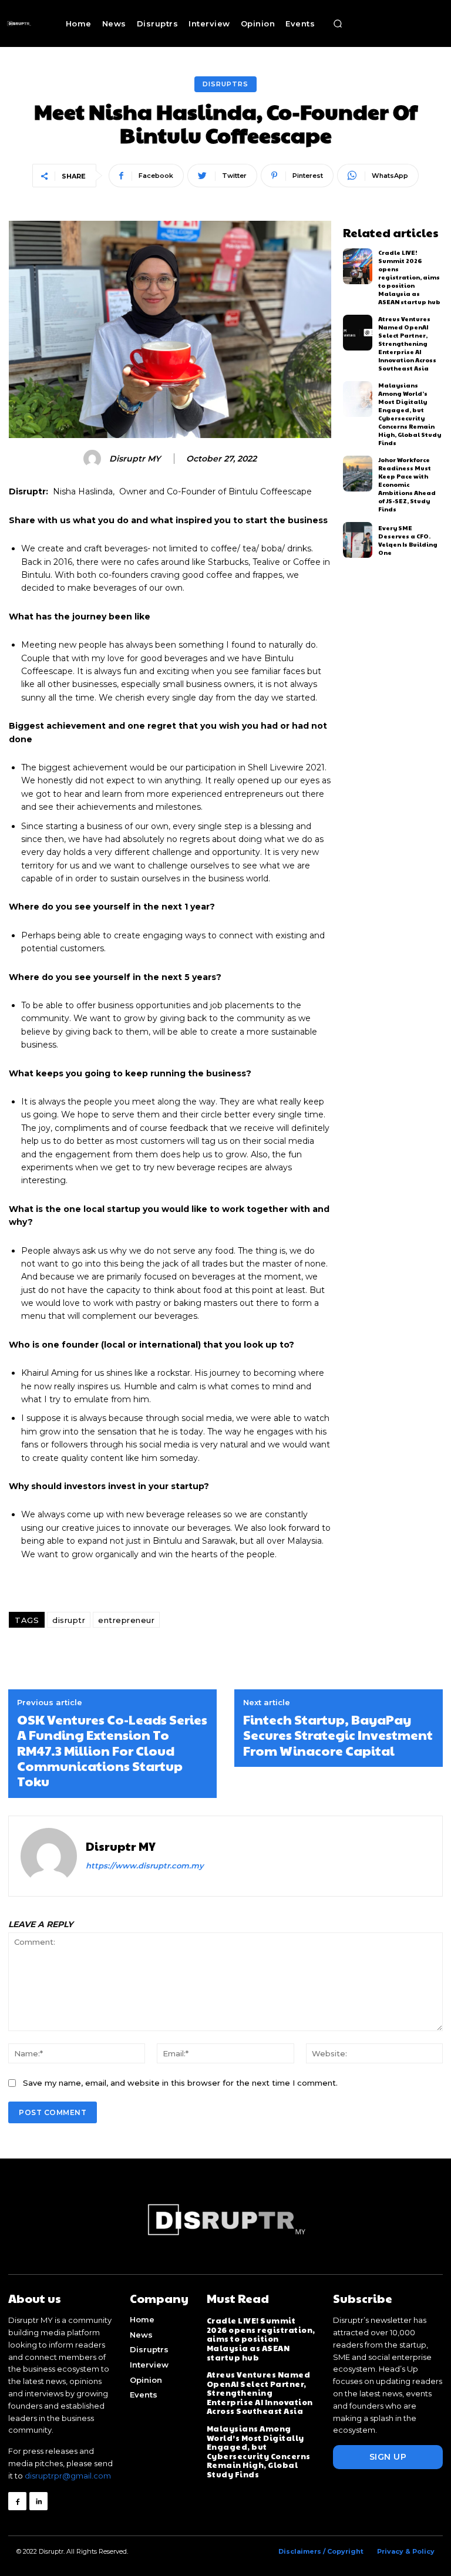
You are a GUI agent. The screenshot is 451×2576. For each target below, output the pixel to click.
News (141, 2335)
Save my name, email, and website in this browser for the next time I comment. (180, 2083)
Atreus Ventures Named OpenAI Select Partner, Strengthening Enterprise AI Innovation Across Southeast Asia (407, 344)
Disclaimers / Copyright (321, 2551)
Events (144, 2395)
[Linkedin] (38, 2501)
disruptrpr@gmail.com (68, 2476)
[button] (338, 23)
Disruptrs (225, 84)
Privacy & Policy (406, 2551)
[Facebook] (17, 2501)
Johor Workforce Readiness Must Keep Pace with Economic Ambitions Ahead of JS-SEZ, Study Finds (407, 484)
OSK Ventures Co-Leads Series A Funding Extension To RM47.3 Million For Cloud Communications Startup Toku (112, 1750)
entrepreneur (126, 1620)
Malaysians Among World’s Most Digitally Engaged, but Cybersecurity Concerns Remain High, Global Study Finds (410, 414)
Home (142, 2319)
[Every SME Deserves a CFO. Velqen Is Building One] (358, 540)
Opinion (146, 2380)
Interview (149, 2365)
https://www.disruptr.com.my (145, 1866)
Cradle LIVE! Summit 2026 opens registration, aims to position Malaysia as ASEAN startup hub (409, 277)
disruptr (69, 1620)
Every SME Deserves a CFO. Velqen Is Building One (408, 540)
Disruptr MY (135, 459)
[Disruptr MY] (94, 459)
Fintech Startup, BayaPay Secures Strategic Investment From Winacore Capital (338, 1735)
